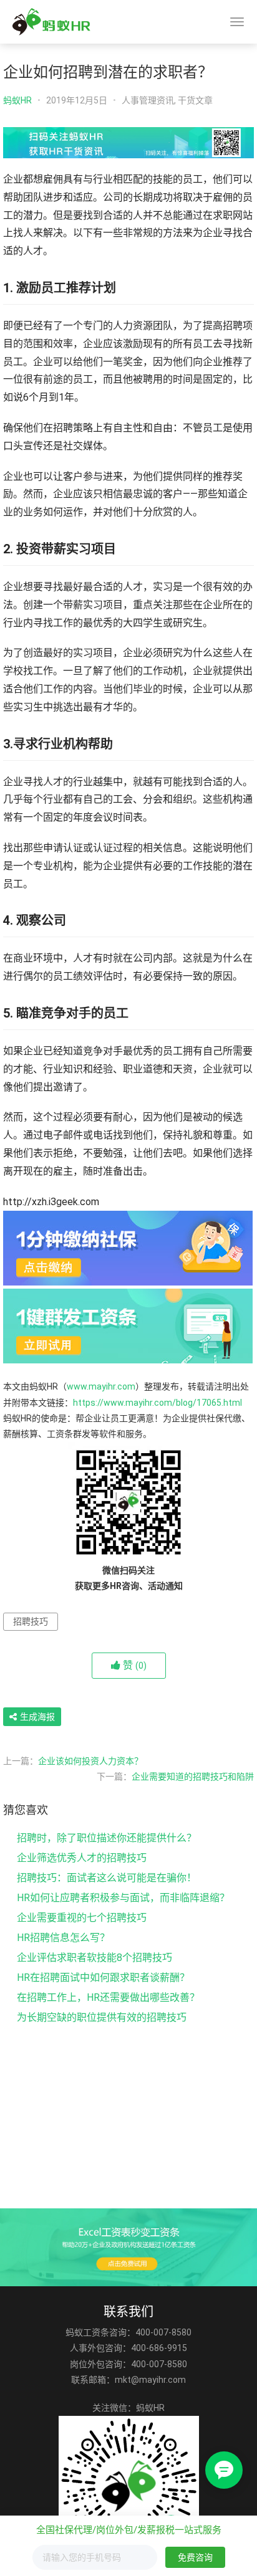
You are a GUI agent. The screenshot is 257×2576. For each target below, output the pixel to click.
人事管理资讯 (148, 100)
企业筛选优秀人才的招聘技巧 (82, 1858)
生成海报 (36, 1717)
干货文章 (195, 100)
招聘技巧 (31, 1621)
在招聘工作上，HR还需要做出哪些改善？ (108, 1997)
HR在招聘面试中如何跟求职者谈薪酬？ (103, 1977)
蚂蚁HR (17, 100)
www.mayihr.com (101, 1386)
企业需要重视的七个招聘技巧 (82, 1918)
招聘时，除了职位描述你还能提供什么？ (107, 1838)
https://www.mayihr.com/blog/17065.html (158, 1403)
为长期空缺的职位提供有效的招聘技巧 (102, 2017)
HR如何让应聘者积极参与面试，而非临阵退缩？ (123, 1898)
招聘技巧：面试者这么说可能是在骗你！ (107, 1878)
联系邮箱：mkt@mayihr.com (128, 2380)
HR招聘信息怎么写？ (63, 1938)
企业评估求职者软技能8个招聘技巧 (95, 1958)
